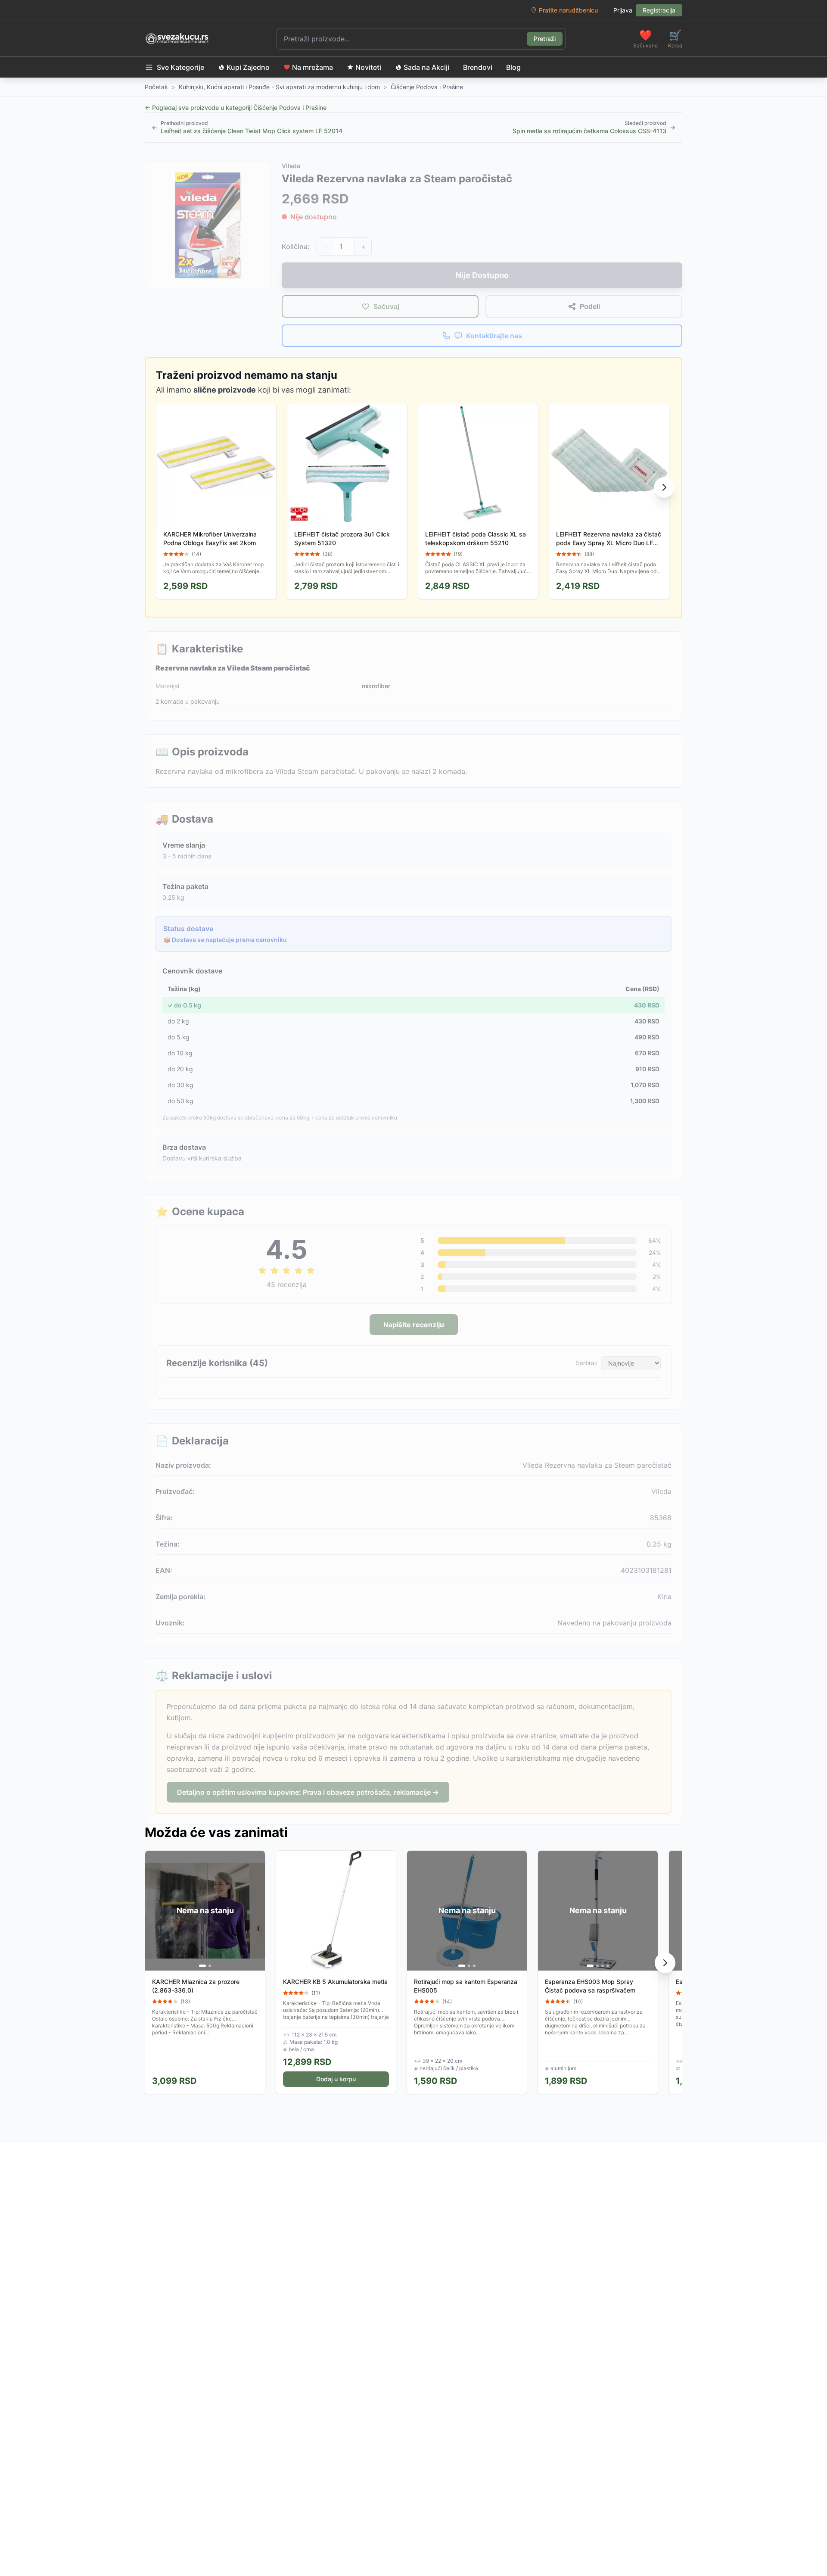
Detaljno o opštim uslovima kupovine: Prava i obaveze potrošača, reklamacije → (308, 1792)
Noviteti (368, 67)
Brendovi (478, 67)
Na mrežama (312, 67)
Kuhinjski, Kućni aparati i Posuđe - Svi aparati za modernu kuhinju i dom (279, 87)
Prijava (623, 10)
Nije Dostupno (482, 275)
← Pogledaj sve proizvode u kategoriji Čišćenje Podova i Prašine (236, 108)
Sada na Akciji (426, 67)
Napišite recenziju (414, 1325)
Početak (156, 87)
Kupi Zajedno (248, 67)
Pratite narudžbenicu (568, 10)
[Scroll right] (664, 487)
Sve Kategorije (180, 67)
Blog (513, 67)
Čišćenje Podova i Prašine (427, 87)
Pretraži (545, 39)
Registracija (659, 10)
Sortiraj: (587, 1363)
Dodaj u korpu (336, 2079)
